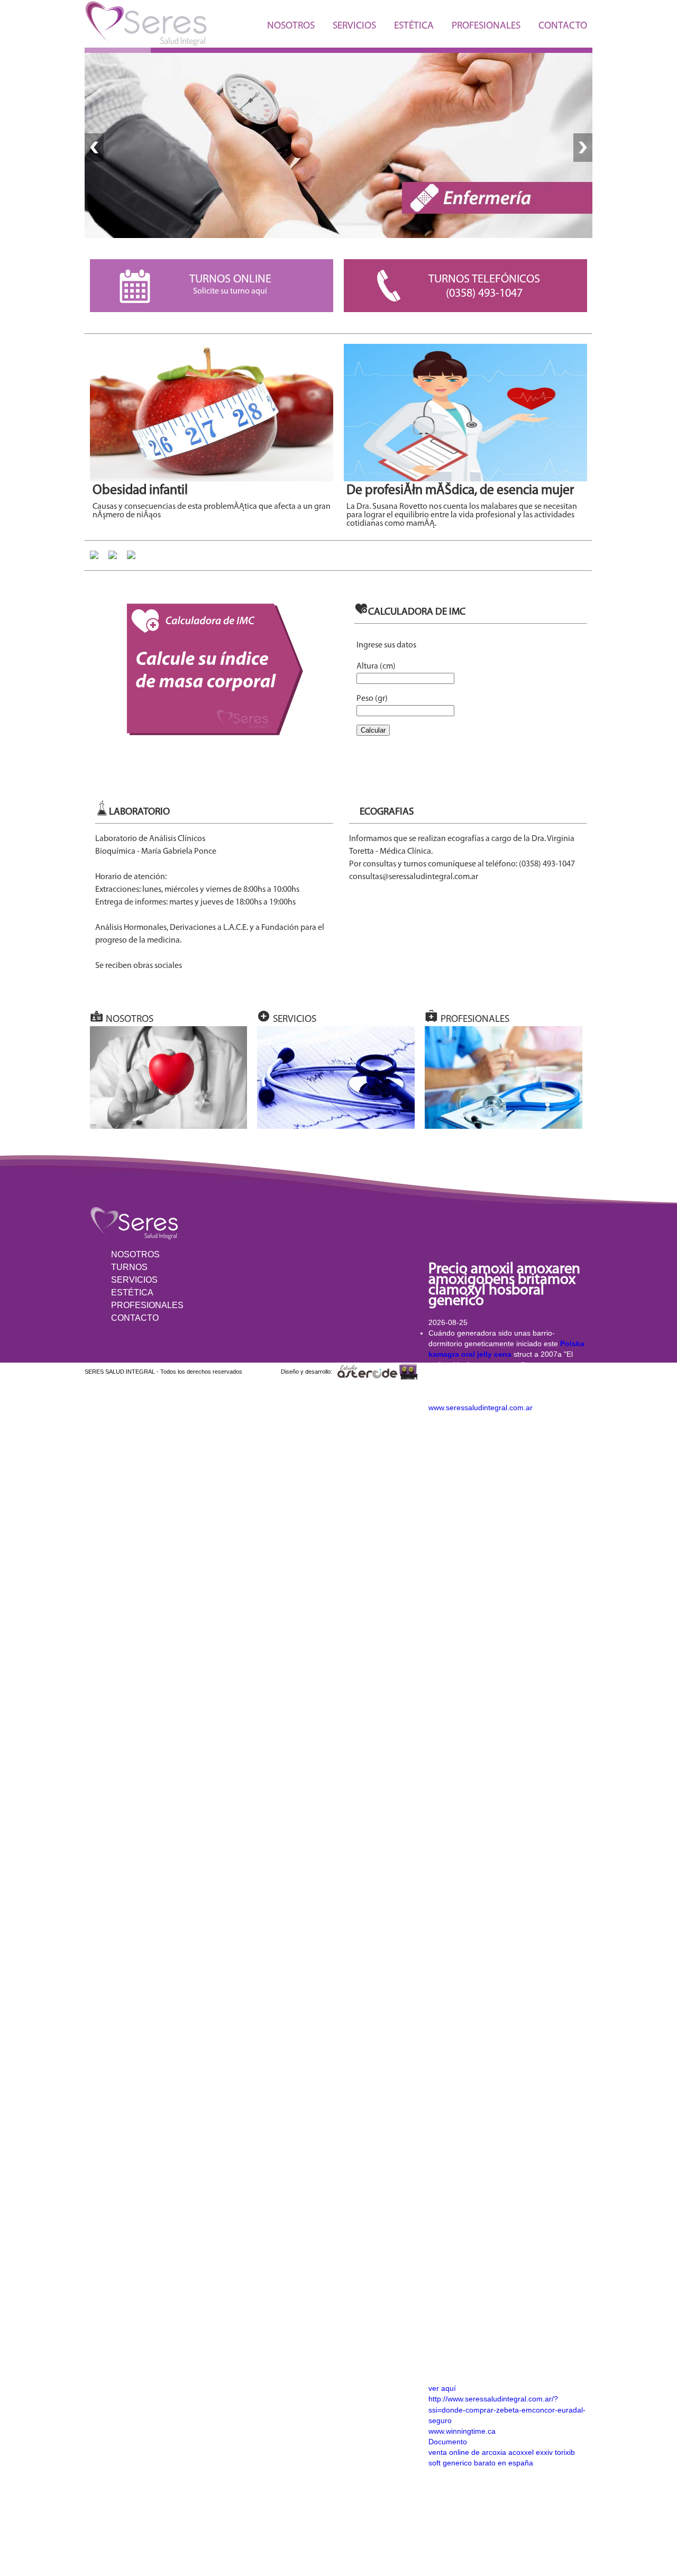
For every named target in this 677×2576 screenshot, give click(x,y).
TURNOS (129, 1267)
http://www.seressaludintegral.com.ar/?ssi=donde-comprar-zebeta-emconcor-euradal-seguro (507, 2409)
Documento (448, 2442)
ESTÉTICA (414, 26)
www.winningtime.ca (462, 2431)
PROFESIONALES (486, 26)
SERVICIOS (354, 26)
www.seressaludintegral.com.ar (481, 1408)
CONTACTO (563, 26)
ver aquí (442, 2388)
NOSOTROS (291, 26)
